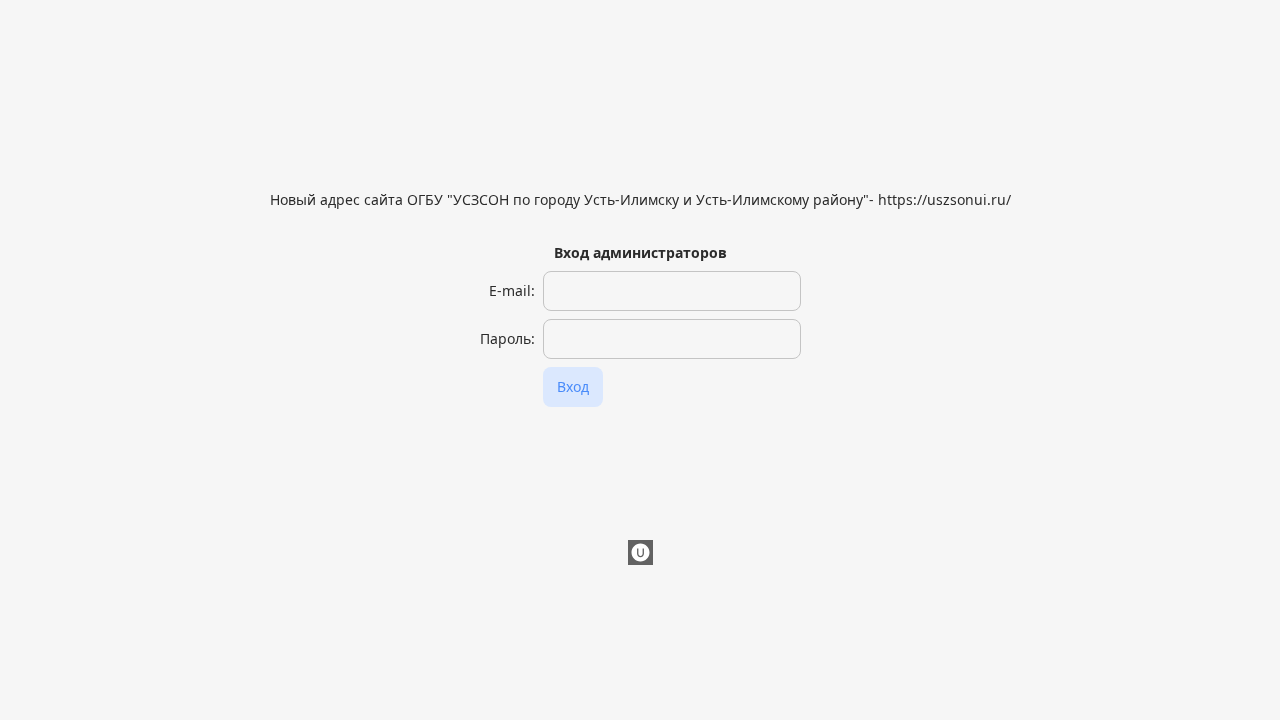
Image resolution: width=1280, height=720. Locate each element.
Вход (573, 386)
